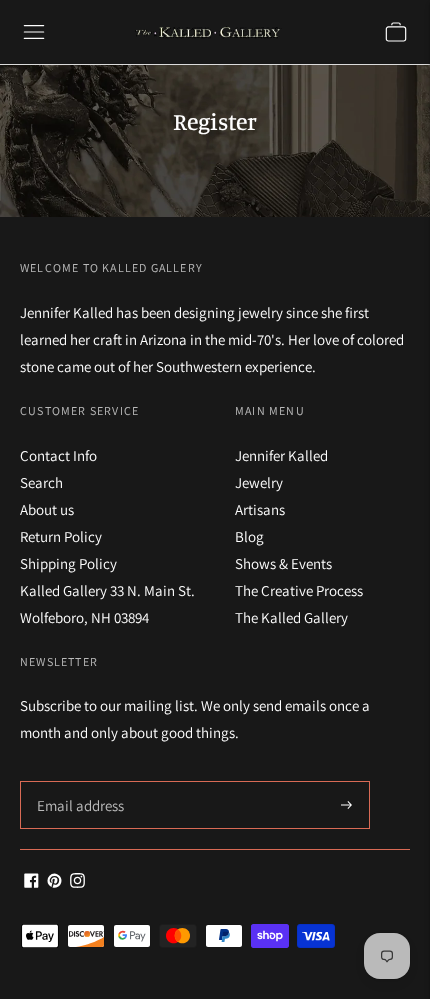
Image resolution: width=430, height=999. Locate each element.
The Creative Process (299, 590)
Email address (77, 781)
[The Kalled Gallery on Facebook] (31, 882)
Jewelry (259, 482)
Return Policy (61, 536)
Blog (249, 536)
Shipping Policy (68, 563)
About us (47, 509)
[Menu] (34, 32)
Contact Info (58, 455)
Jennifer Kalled (281, 455)
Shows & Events (283, 563)
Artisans (260, 509)
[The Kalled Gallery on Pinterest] (54, 882)
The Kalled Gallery (291, 617)
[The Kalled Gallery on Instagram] (77, 882)
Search (41, 482)
